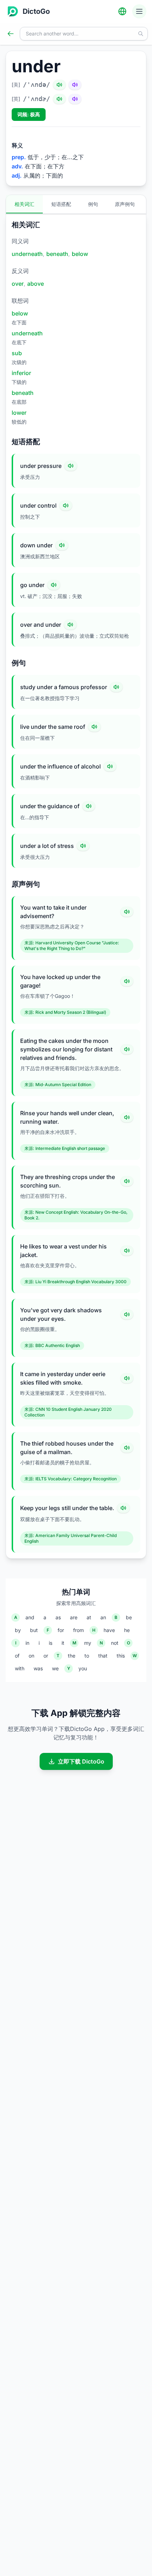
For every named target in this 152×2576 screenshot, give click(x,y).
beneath (57, 254)
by (18, 1630)
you (83, 1668)
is (51, 1643)
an (103, 1617)
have (109, 1630)
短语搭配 (61, 204)
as (58, 1617)
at (89, 1617)
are (74, 1617)
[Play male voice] (59, 85)
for (61, 1630)
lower (19, 413)
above (36, 284)
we (55, 1668)
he (127, 1630)
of (17, 1656)
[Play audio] (71, 466)
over (18, 284)
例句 (93, 204)
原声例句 (125, 204)
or (46, 1656)
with (20, 1668)
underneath (27, 254)
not (115, 1643)
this (121, 1656)
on (31, 1656)
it (63, 1643)
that (103, 1656)
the (72, 1656)
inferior (21, 373)
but (34, 1630)
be (129, 1617)
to (87, 1656)
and (30, 1617)
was (38, 1668)
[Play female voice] (75, 85)
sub (17, 353)
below (80, 254)
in (27, 1643)
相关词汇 (24, 204)
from (78, 1630)
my (88, 1643)
